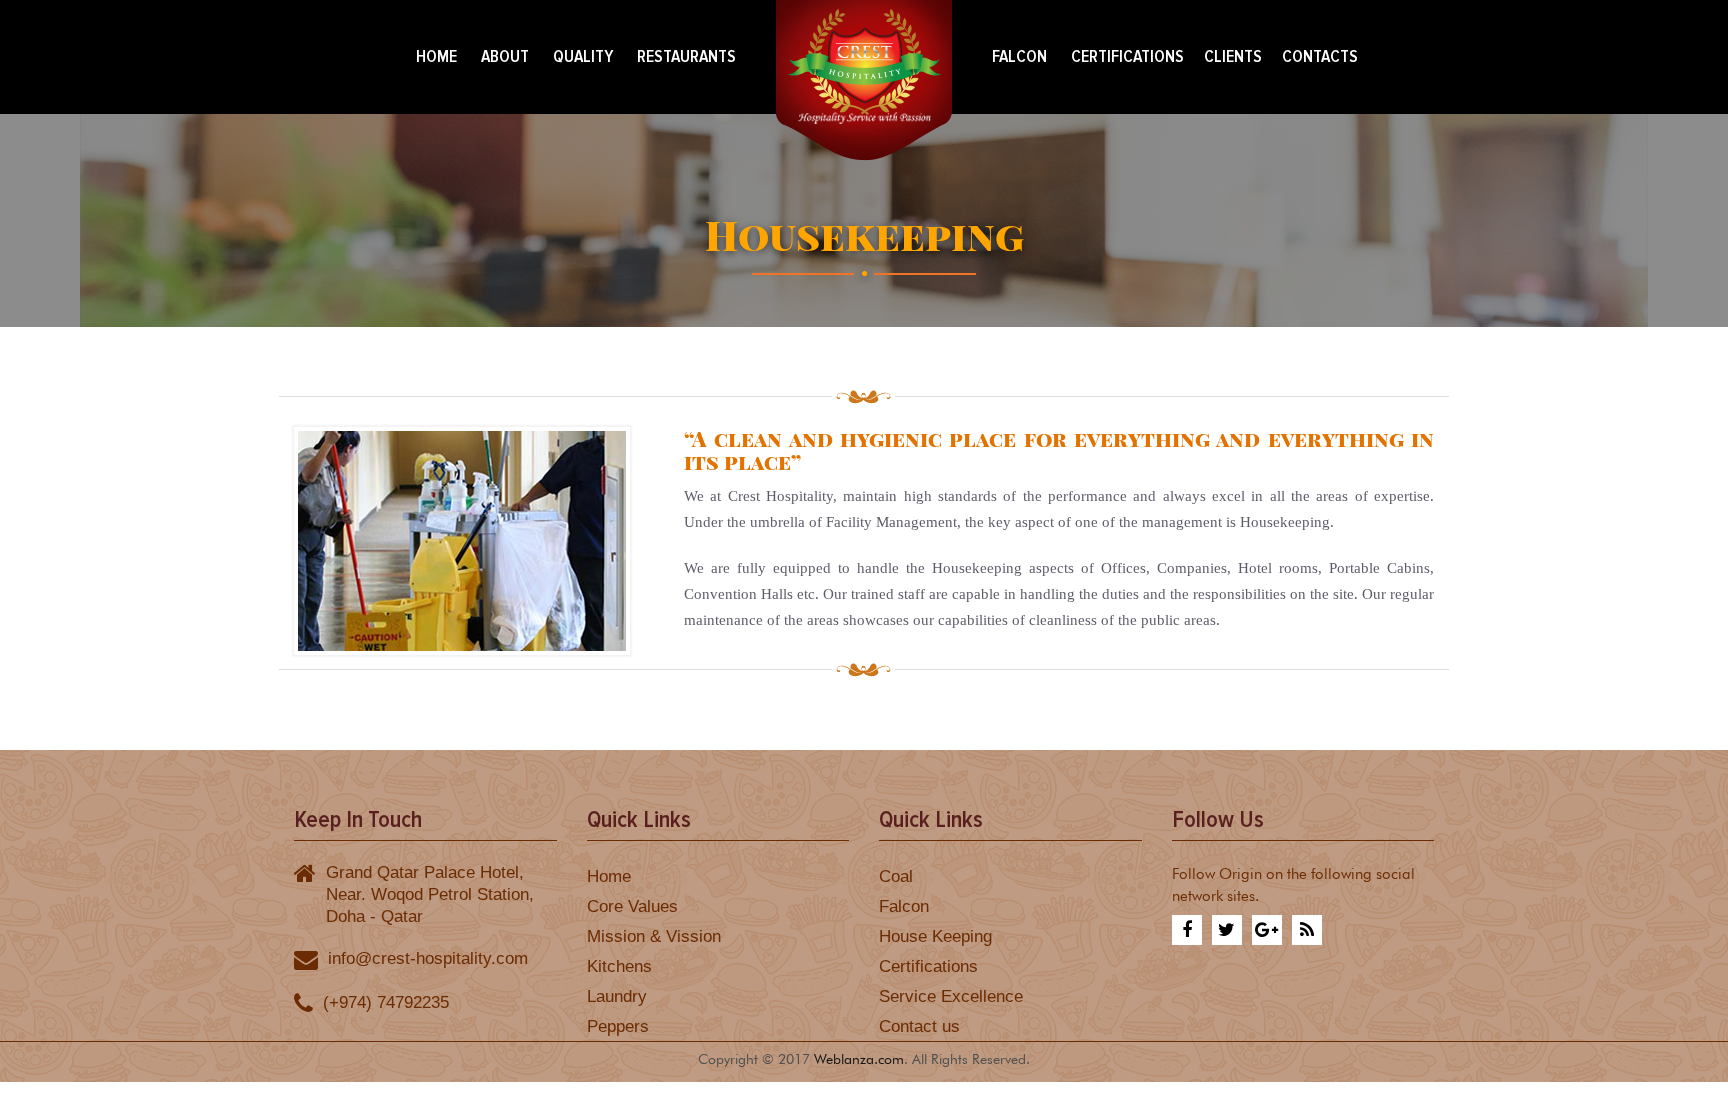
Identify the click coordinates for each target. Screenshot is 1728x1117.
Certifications (1127, 56)
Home (436, 56)
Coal (896, 876)
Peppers (618, 1026)
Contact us (919, 1026)
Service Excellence (951, 996)
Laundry (617, 996)
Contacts (1320, 56)
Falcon (1019, 56)
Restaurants (686, 56)
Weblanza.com (859, 1057)
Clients (1233, 56)
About (505, 56)
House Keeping (935, 936)
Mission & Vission (654, 936)
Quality (583, 56)
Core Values (632, 906)
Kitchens (619, 966)
